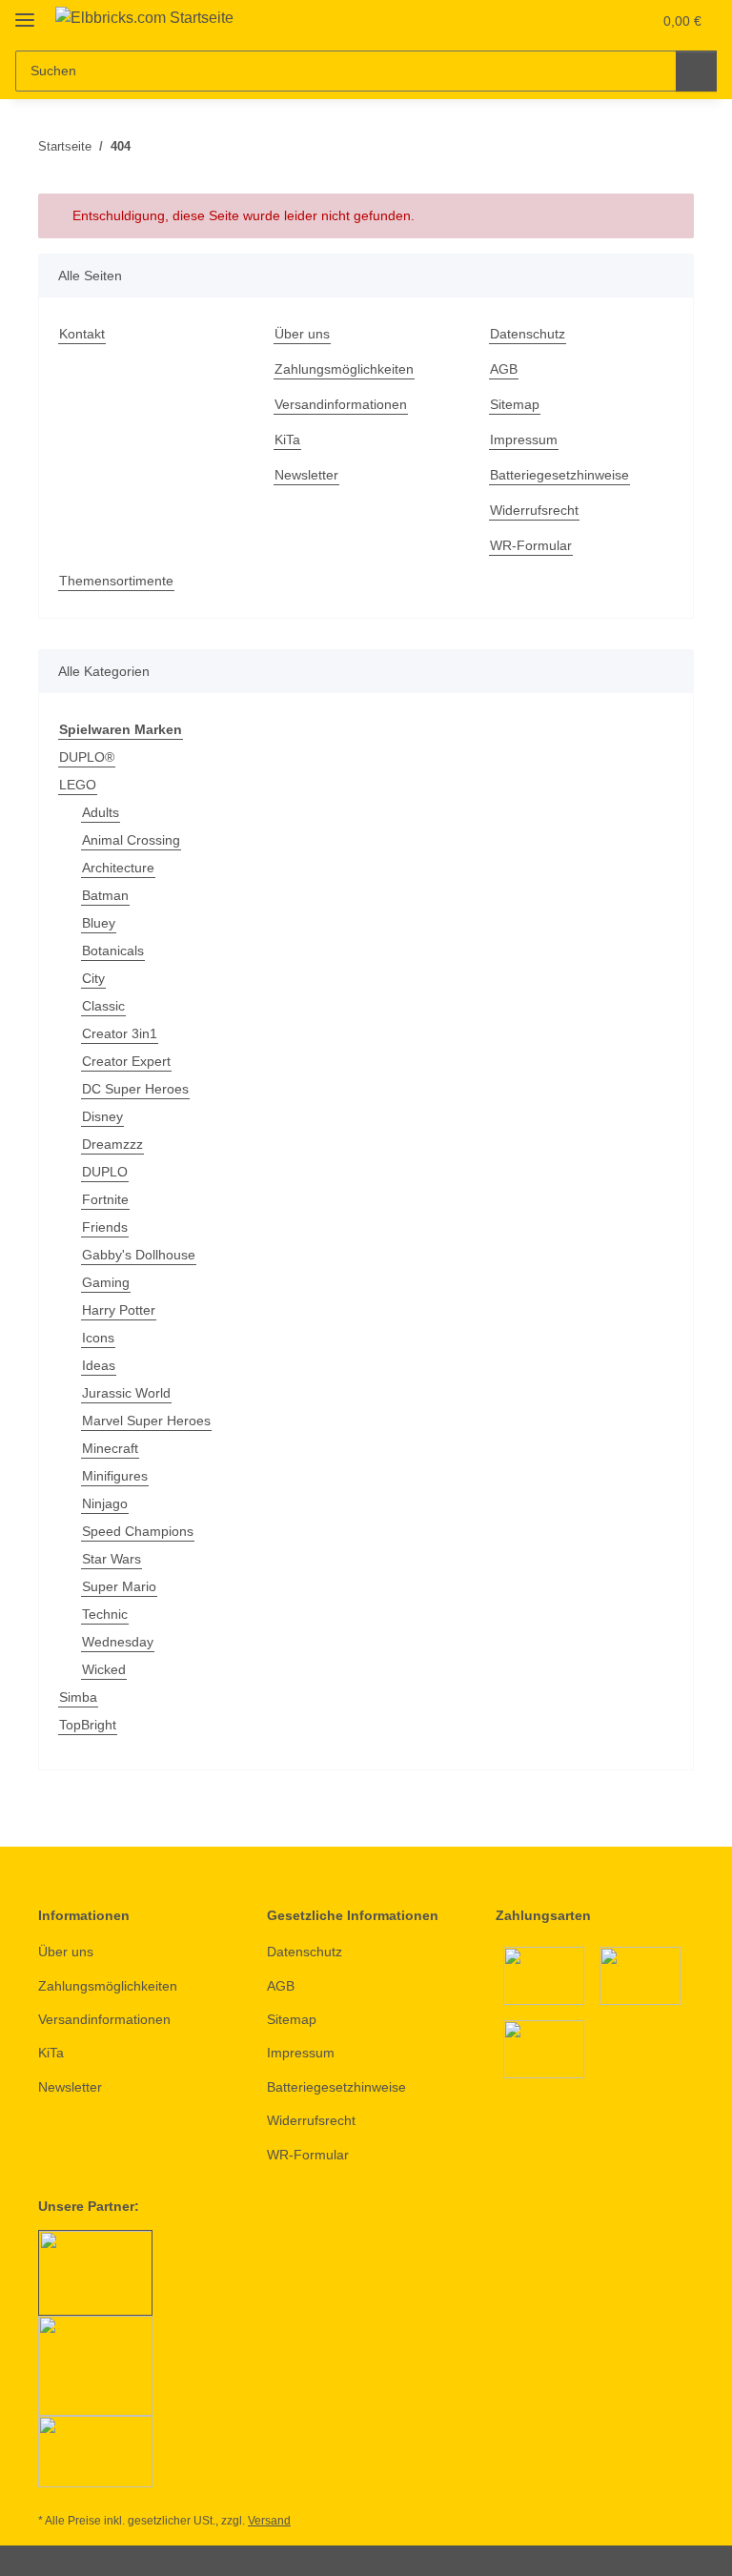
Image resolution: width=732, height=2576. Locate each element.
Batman (105, 895)
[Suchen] (696, 71)
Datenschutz (528, 334)
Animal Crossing (131, 840)
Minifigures (115, 1476)
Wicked (104, 1669)
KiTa (287, 440)
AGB (504, 369)
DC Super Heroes (135, 1089)
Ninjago (105, 1503)
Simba (78, 1697)
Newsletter (306, 475)
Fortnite (105, 1199)
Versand (269, 2521)
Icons (98, 1338)
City (93, 978)
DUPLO (105, 1172)
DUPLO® (87, 757)
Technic (105, 1614)
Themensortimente (116, 581)
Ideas (99, 1365)
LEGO (78, 785)
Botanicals (113, 951)
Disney (102, 1116)
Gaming (106, 1282)
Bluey (99, 923)
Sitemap (515, 404)
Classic (103, 1006)
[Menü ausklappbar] (25, 12)
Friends (105, 1227)
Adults (101, 812)
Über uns (302, 334)
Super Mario (119, 1586)
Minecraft (110, 1448)
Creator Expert (126, 1061)
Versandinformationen (341, 404)
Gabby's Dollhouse (139, 1255)
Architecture (118, 868)
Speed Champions (138, 1531)
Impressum (524, 440)
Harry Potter (119, 1310)
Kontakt (82, 334)
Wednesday (118, 1642)
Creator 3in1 (120, 1033)
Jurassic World (126, 1393)
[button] (561, 21)
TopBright (88, 1725)
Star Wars (112, 1559)
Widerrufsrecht (534, 510)
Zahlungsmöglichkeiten (344, 369)
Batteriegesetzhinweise (559, 475)
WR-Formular (531, 545)
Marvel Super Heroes (146, 1421)
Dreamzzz (112, 1144)
